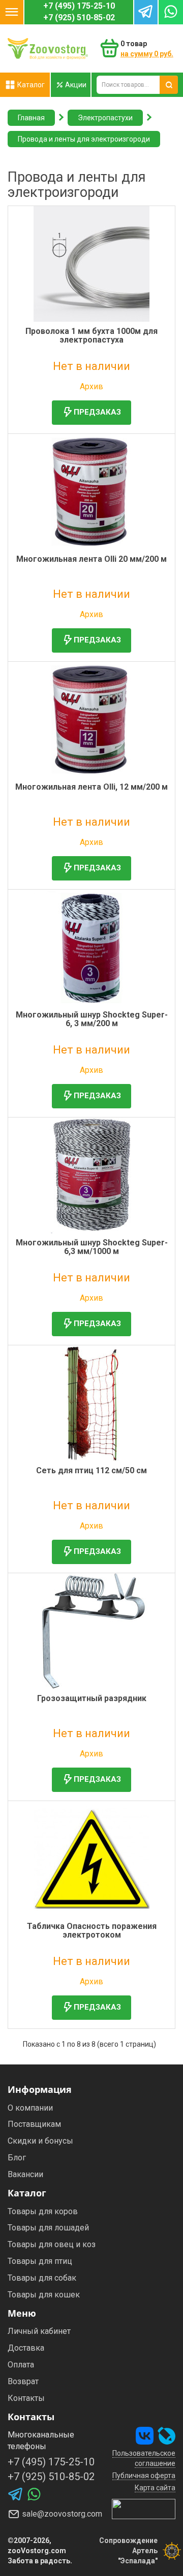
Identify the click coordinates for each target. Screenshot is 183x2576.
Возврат (23, 2381)
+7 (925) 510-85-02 (79, 18)
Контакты (26, 2398)
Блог (17, 2158)
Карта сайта (155, 2488)
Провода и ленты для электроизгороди (84, 139)
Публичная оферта (144, 2476)
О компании (30, 2108)
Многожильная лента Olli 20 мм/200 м (91, 559)
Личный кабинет (39, 2331)
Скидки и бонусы (40, 2141)
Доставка (26, 2348)
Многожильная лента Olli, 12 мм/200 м (91, 787)
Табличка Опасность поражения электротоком (92, 1931)
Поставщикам (34, 2124)
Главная (31, 118)
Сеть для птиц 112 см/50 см (91, 1470)
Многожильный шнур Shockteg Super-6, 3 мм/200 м (92, 1019)
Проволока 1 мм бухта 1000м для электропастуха (91, 336)
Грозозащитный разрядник (92, 1698)
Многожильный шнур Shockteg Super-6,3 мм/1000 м (92, 1247)
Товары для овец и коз (52, 2244)
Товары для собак (42, 2278)
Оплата (21, 2365)
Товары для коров (43, 2211)
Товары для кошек (44, 2295)
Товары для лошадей (48, 2228)
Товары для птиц (40, 2261)
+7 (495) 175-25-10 (79, 6)
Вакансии (25, 2174)
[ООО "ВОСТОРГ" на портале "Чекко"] (144, 2509)
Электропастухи (105, 118)
